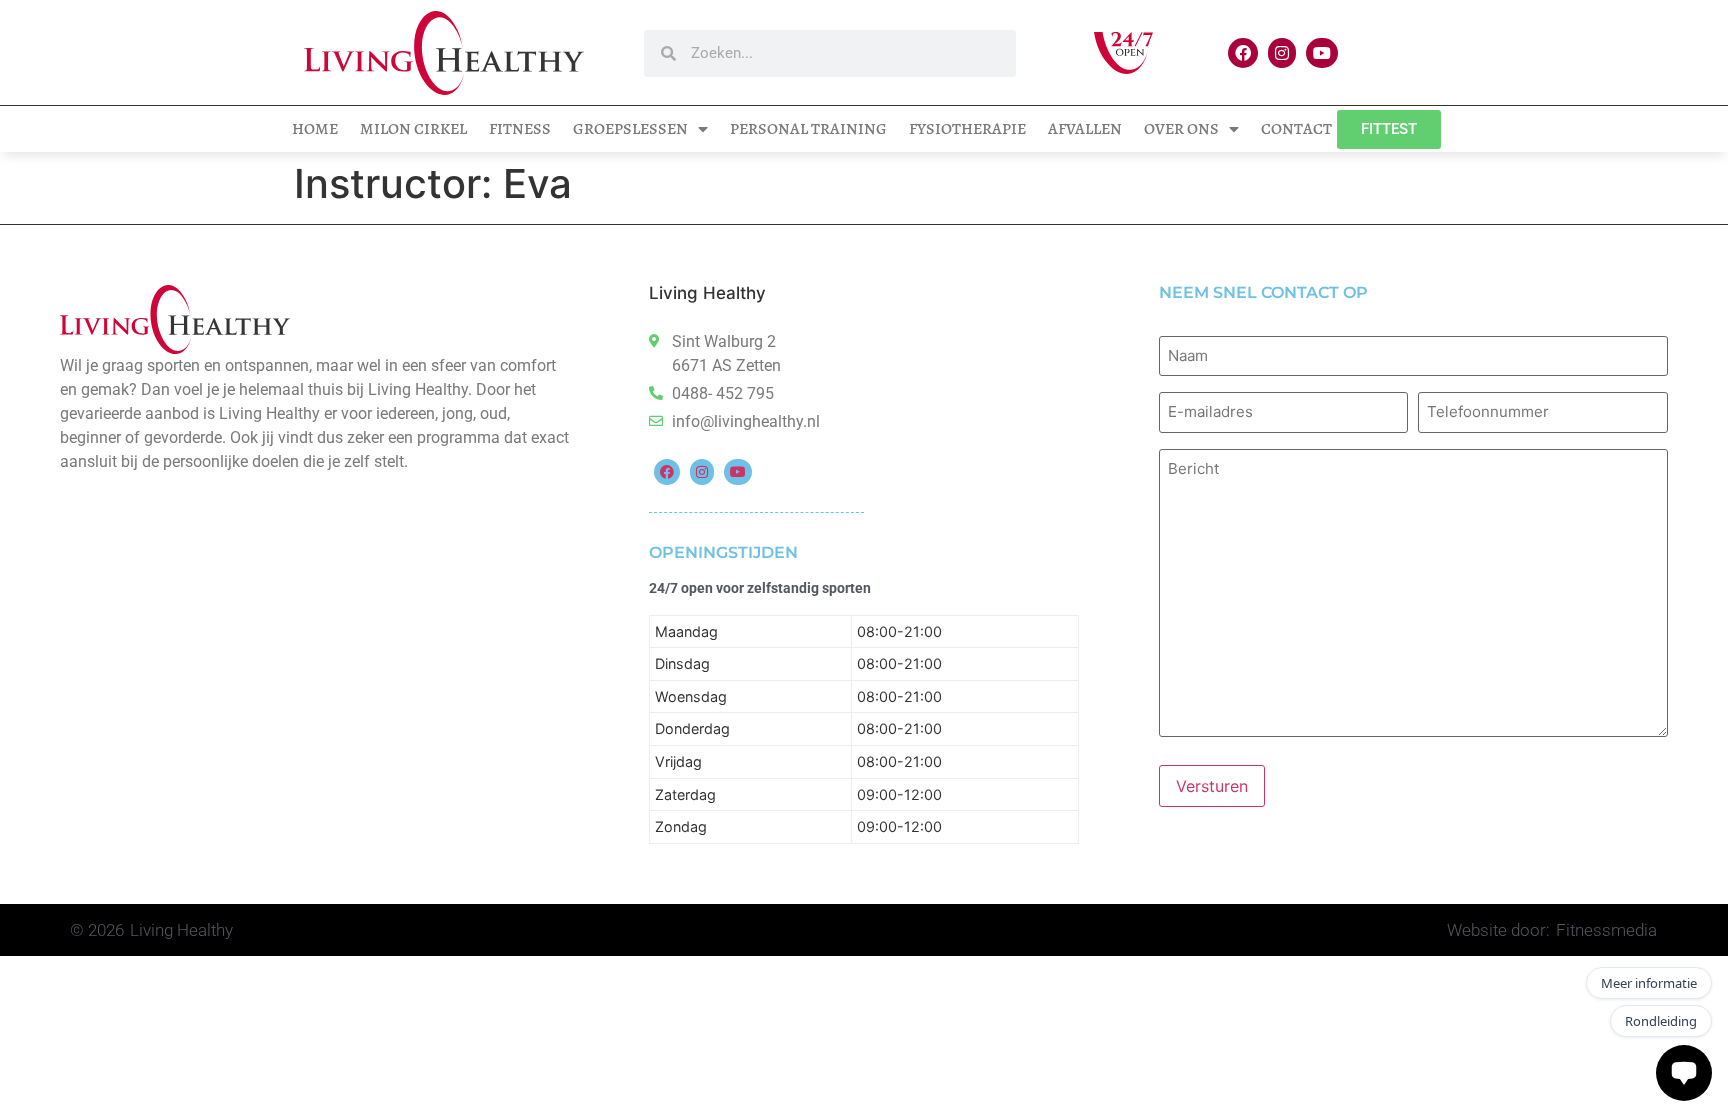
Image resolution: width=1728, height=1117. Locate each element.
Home (315, 129)
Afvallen (1085, 129)
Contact (1296, 129)
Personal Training (808, 129)
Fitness (520, 129)
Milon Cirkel (413, 129)
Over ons (1181, 129)
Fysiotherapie (967, 129)
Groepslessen (630, 129)
